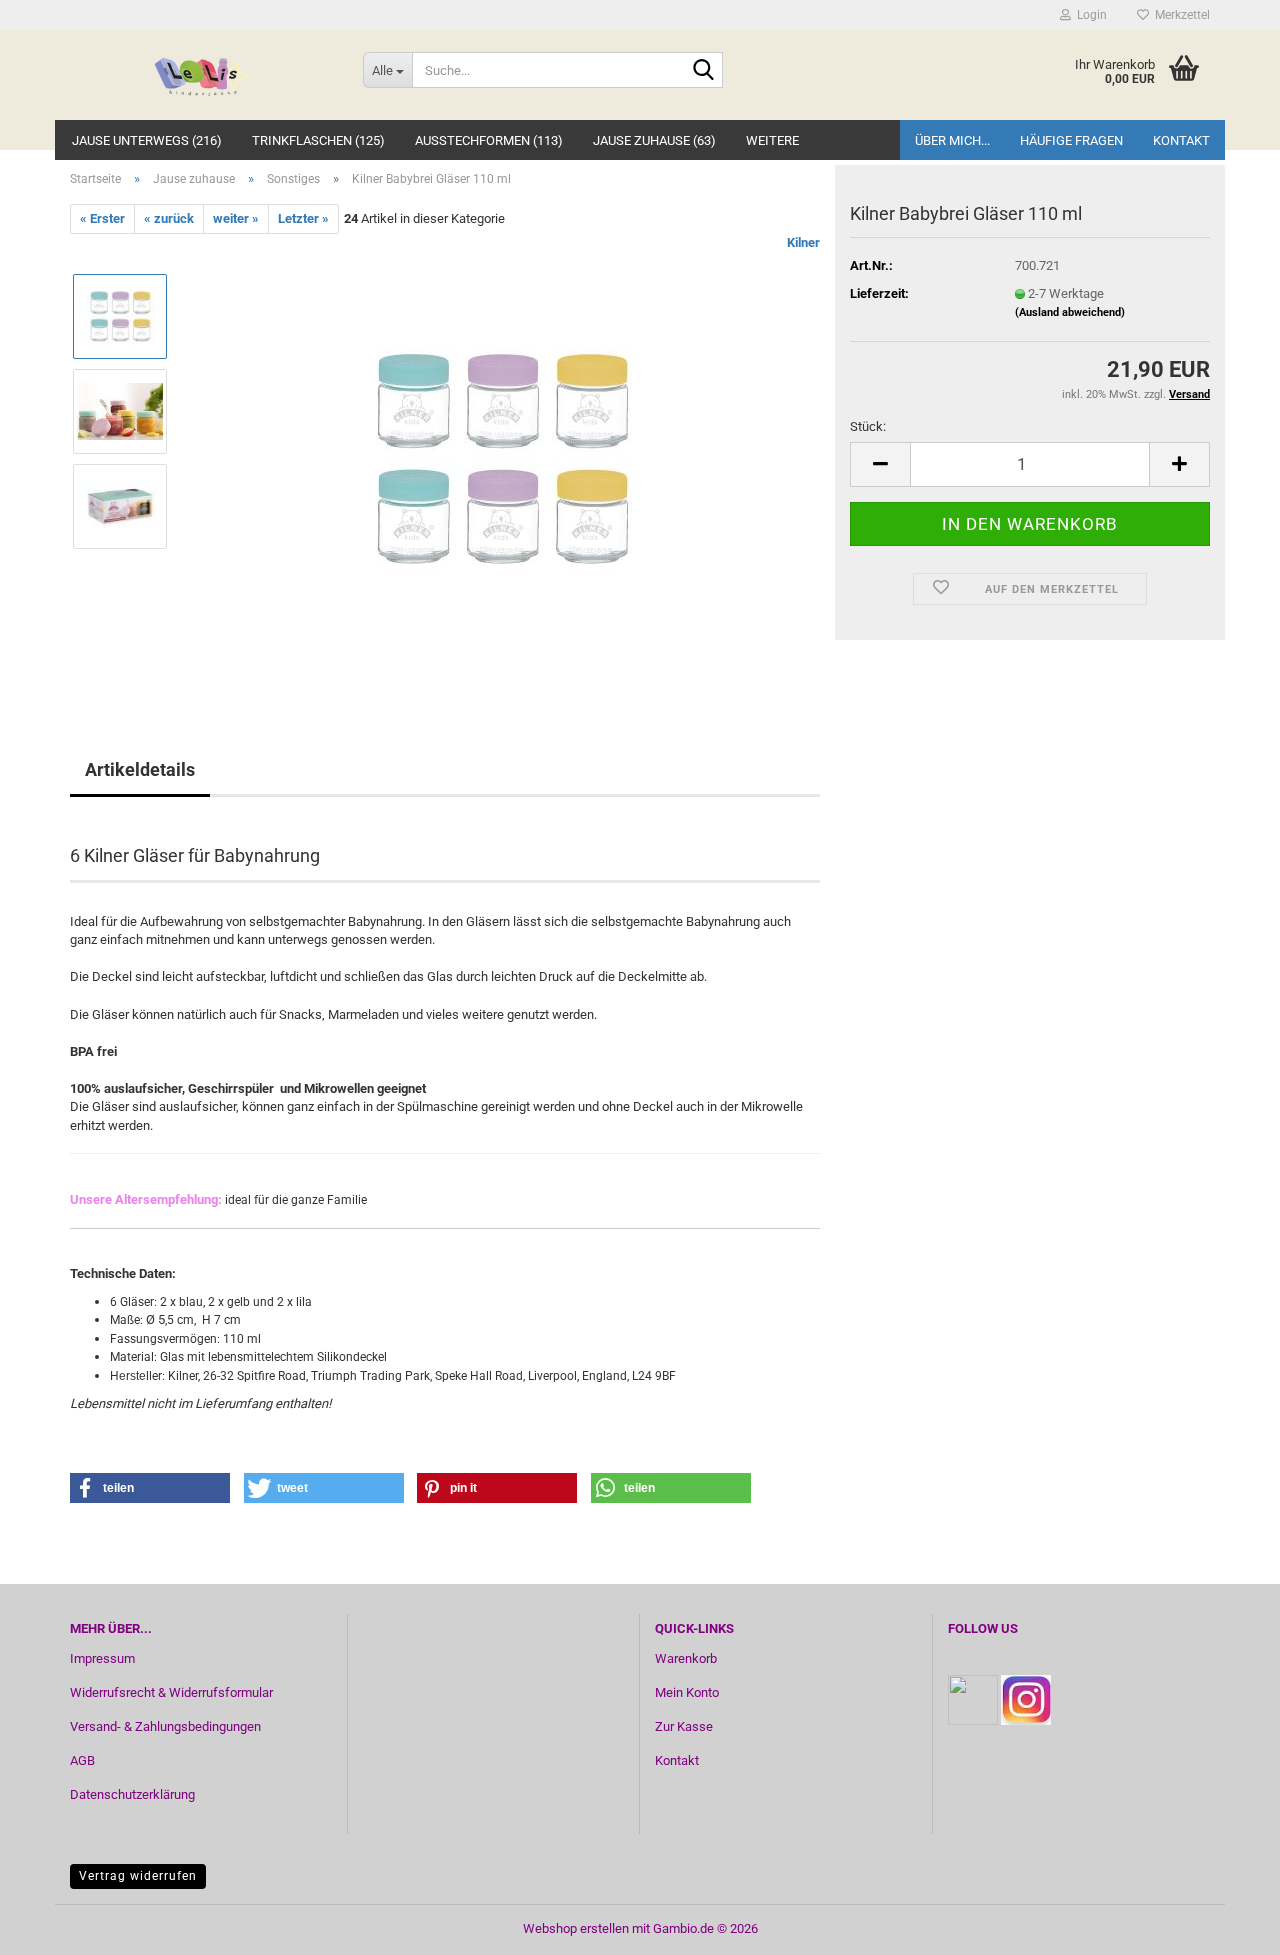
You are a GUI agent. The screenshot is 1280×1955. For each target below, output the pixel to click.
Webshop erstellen (576, 1928)
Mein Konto (687, 1692)
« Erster (102, 218)
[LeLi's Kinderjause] (201, 75)
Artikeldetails (140, 769)
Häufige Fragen (1071, 140)
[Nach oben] (1225, 1925)
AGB (82, 1760)
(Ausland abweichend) (1070, 312)
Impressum (102, 1658)
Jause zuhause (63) (654, 140)
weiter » (236, 218)
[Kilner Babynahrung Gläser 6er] (503, 458)
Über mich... (952, 140)
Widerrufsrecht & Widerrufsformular (171, 1692)
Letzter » (303, 218)
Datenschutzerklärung (132, 1794)
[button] (880, 464)
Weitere (772, 140)
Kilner (803, 242)
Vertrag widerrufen (138, 1876)
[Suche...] (704, 71)
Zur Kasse (684, 1726)
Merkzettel (1179, 15)
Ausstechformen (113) (489, 140)
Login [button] (1089, 15)
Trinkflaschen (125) (318, 140)
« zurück (169, 218)
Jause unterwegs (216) (147, 140)
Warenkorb (686, 1658)
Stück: (868, 426)
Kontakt (1181, 140)
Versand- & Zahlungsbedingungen (165, 1726)
